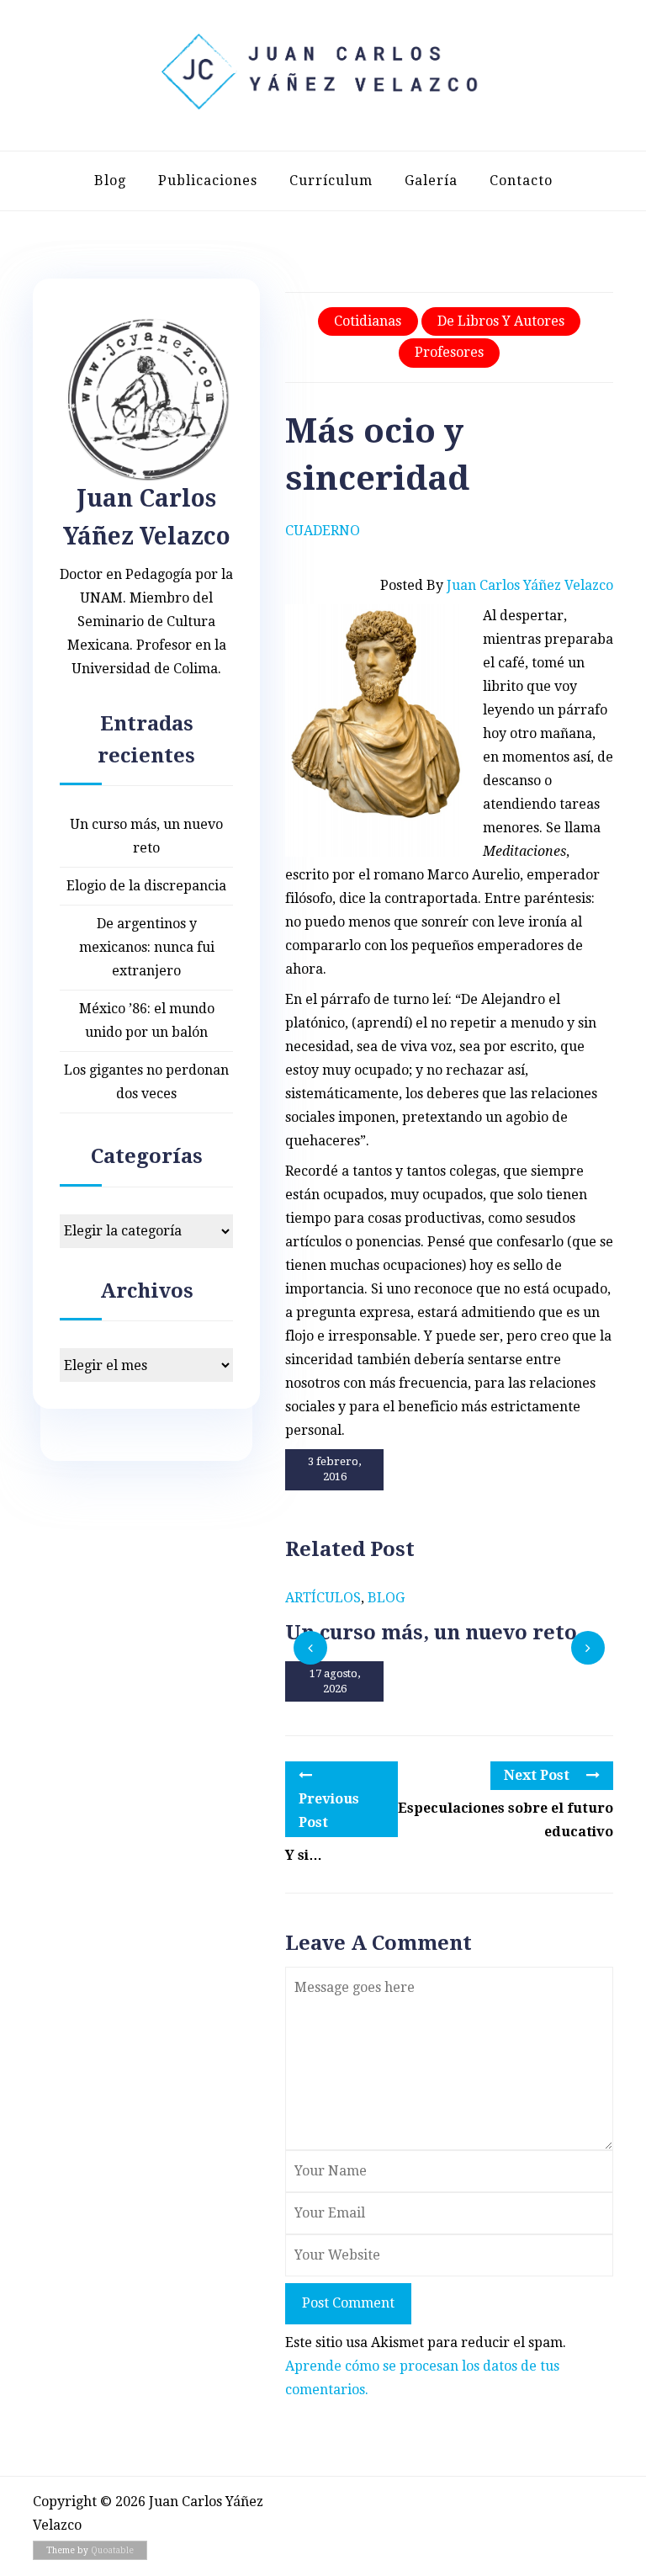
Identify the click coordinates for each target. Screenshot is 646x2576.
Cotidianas (368, 321)
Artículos (323, 1598)
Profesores (449, 352)
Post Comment (348, 2303)
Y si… (304, 1855)
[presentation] (310, 1648)
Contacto (521, 181)
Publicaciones (208, 181)
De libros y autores (501, 321)
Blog (110, 181)
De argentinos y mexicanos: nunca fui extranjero (147, 947)
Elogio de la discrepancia (146, 886)
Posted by (497, 585)
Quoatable (112, 2550)
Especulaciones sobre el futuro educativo (506, 1820)
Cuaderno (323, 531)
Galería (431, 181)
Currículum (331, 181)
